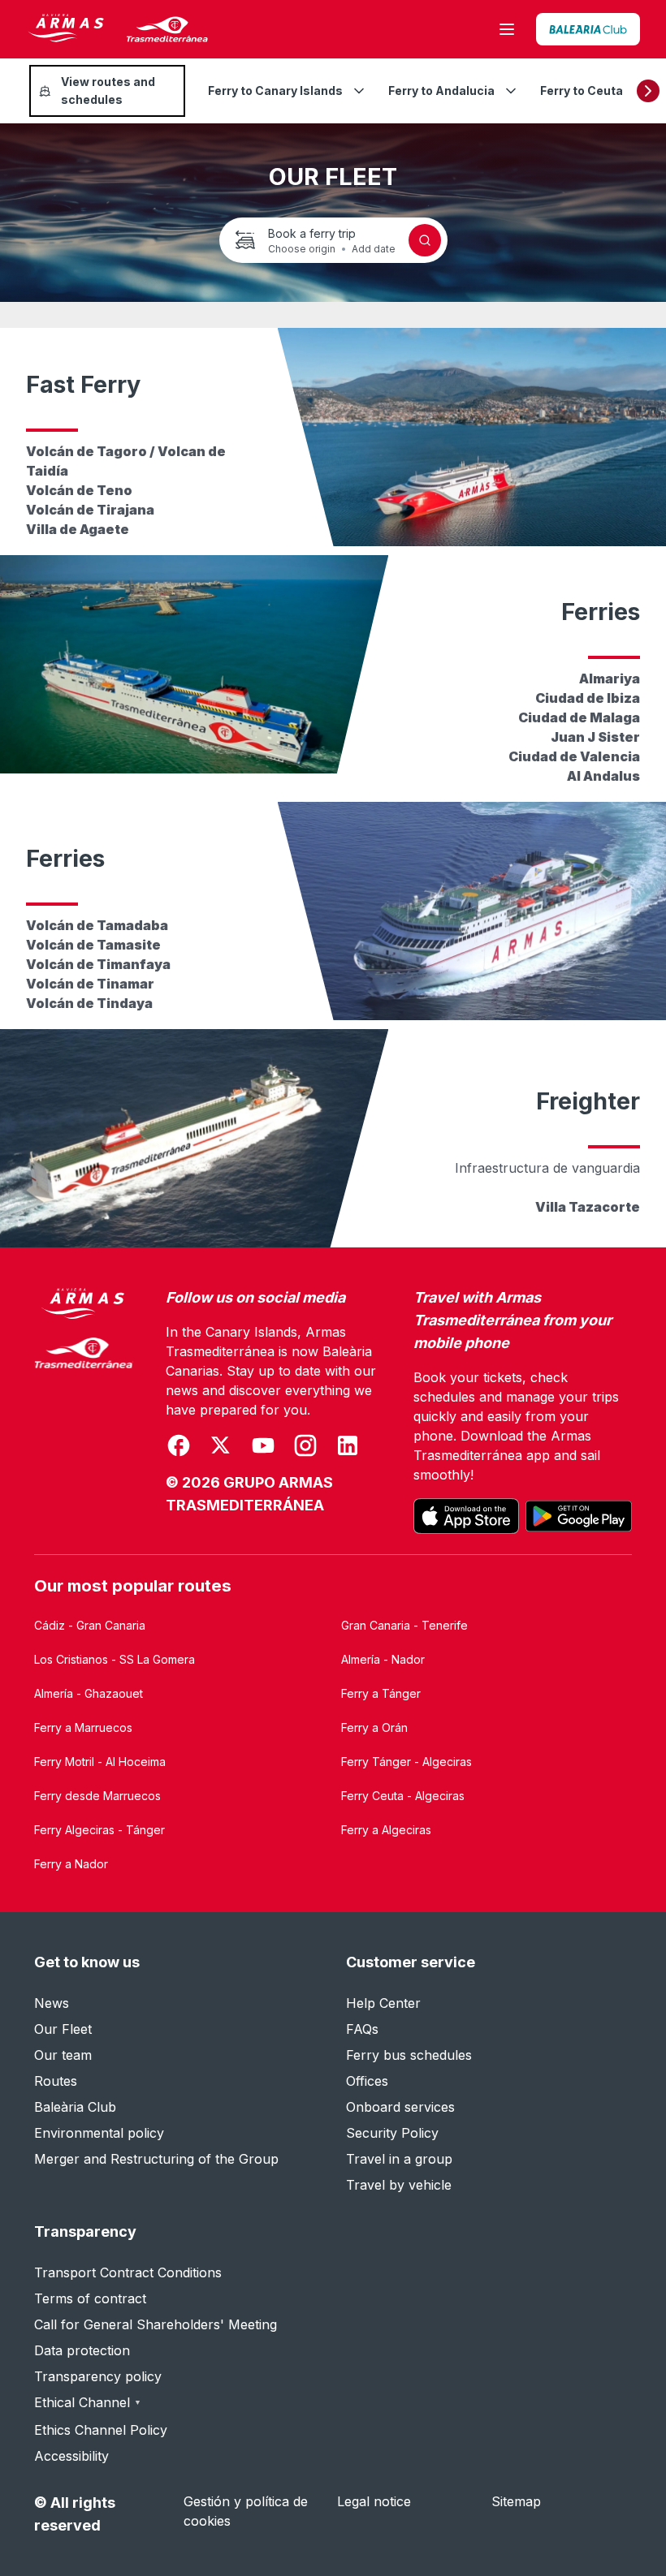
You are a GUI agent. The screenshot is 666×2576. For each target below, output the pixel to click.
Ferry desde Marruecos (97, 1796)
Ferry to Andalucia (441, 90)
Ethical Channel (88, 2402)
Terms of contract (90, 2298)
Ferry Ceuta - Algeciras (403, 1796)
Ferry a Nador (71, 1864)
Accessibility (71, 2456)
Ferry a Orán (374, 1727)
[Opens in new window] (588, 29)
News (52, 2003)
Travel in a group (399, 2159)
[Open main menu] (507, 29)
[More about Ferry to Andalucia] (511, 91)
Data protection (82, 2350)
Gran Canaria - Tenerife (404, 1625)
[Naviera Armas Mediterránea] (84, 1411)
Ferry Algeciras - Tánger (99, 1830)
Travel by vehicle (399, 2185)
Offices (367, 2081)
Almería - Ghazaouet (89, 1693)
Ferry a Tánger (381, 1693)
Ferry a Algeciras (386, 1830)
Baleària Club (75, 2107)
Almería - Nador (383, 1659)
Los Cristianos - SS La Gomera (115, 1659)
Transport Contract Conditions (128, 2272)
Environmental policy (99, 2133)
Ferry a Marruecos (83, 1727)
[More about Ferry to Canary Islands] (359, 91)
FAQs (362, 2029)
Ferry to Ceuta (582, 90)
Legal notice (374, 2501)
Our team (63, 2055)
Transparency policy (98, 2376)
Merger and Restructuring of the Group (156, 2159)
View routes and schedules (108, 90)
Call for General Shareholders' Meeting (156, 2324)
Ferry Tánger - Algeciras (407, 1762)
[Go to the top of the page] (634, 2524)
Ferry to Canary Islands (275, 90)
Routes (56, 2081)
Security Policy (392, 2133)
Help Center (383, 2003)
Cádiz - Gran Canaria (90, 1625)
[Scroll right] (648, 91)
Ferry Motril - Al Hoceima (100, 1762)
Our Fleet (63, 2029)
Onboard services (400, 2107)
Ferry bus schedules (409, 2055)
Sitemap (516, 2501)
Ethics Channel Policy (101, 2430)
